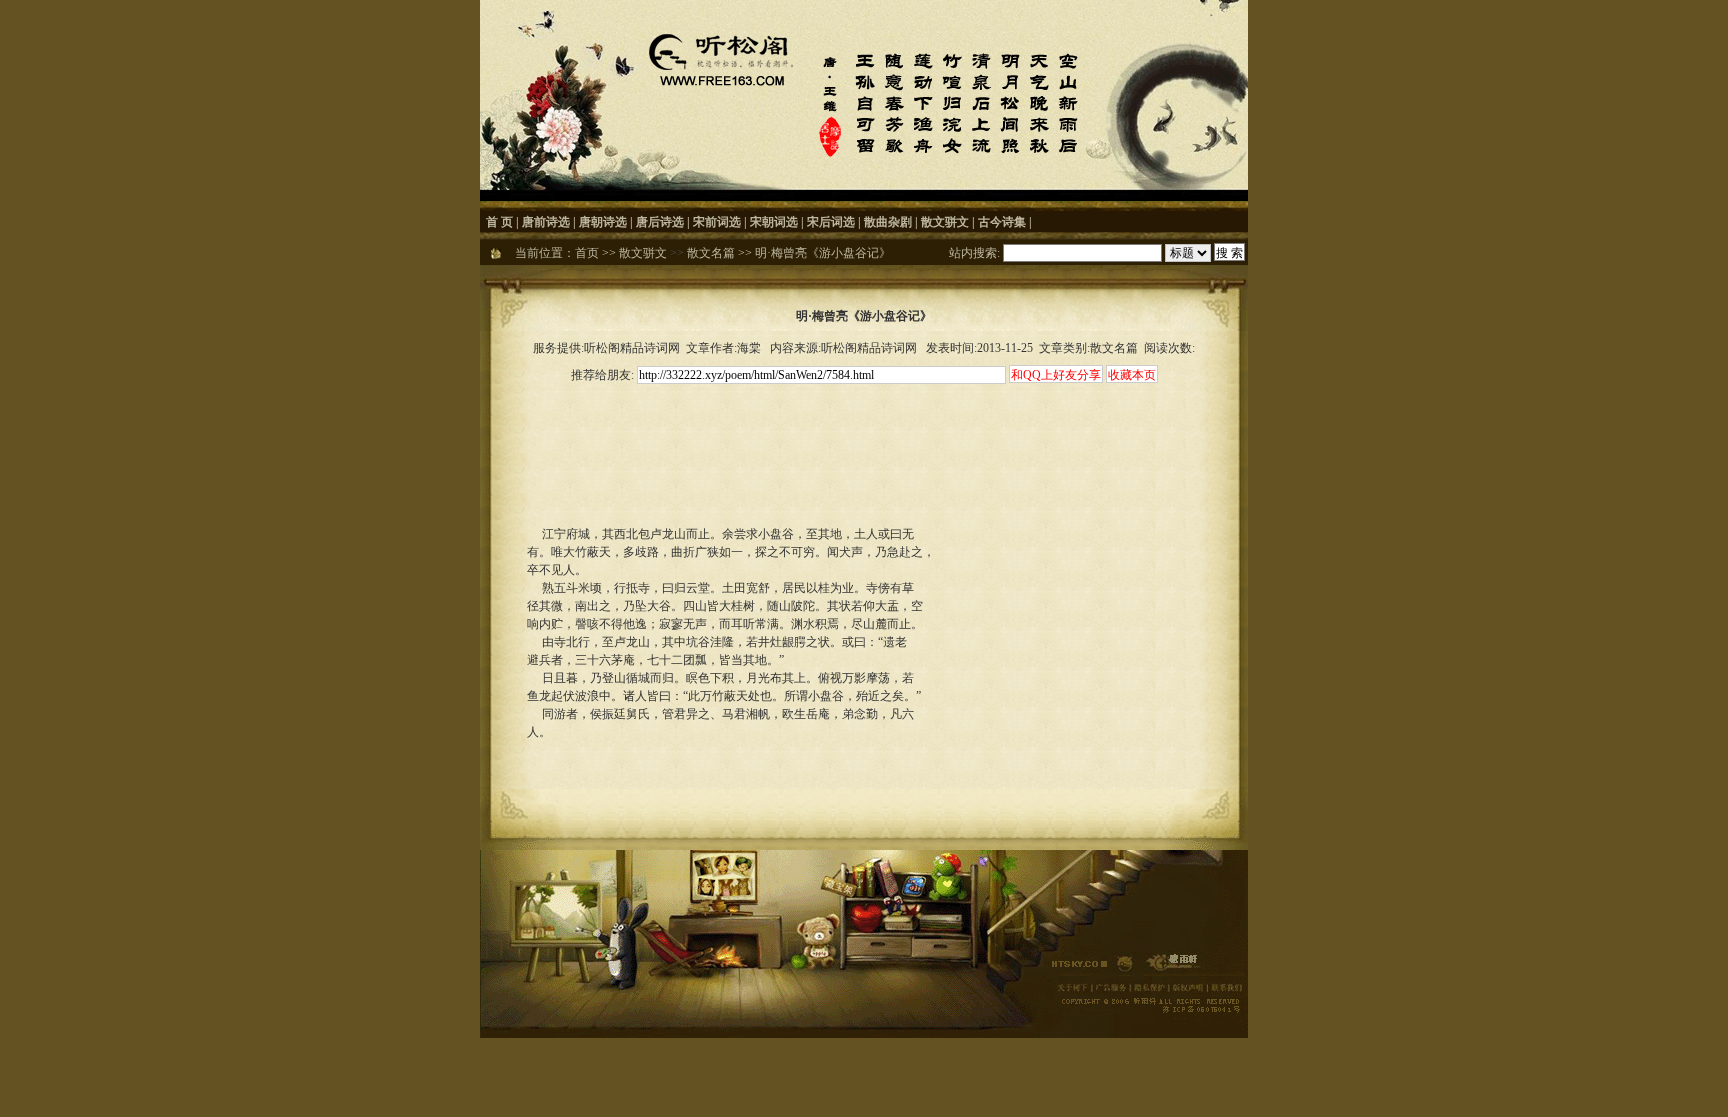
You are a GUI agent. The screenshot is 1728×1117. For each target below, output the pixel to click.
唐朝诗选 (603, 222)
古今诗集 (1002, 222)
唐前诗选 (546, 222)
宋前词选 (717, 222)
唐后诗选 (660, 222)
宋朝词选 (774, 222)
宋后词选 (831, 222)
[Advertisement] (864, 432)
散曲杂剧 (888, 222)
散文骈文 (945, 222)
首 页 (499, 222)
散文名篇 (711, 253)
